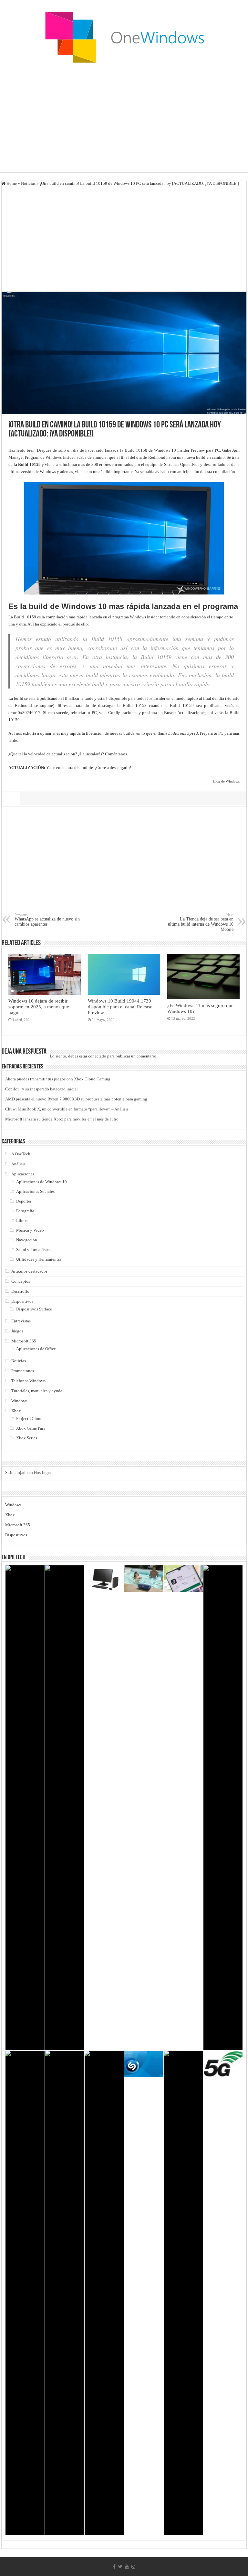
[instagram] (133, 2567)
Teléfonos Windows (28, 1381)
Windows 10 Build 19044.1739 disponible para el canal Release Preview (120, 1007)
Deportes (24, 1201)
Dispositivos (22, 1301)
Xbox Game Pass (31, 1428)
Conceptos (21, 1281)
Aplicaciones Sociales (35, 1191)
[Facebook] (114, 2567)
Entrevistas (21, 1321)
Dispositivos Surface (34, 1309)
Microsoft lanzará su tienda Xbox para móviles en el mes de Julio (62, 1119)
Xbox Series (27, 1438)
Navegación (27, 1240)
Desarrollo (20, 1291)
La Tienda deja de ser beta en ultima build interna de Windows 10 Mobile (201, 922)
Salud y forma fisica (33, 1250)
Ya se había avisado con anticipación (167, 472)
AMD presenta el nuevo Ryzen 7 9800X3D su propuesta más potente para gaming (76, 1099)
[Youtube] (127, 2567)
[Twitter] (120, 2567)
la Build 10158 (134, 450)
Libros (22, 1220)
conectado (97, 1056)
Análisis (18, 1164)
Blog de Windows (226, 781)
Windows (19, 1401)
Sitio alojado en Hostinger (28, 1472)
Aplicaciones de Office (36, 1349)
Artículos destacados (29, 1271)
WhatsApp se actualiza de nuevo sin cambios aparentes (47, 920)
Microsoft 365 (24, 1341)
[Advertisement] (124, 121)
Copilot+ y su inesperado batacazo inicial (41, 1089)
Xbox (16, 1411)
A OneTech (21, 1154)
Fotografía (25, 1211)
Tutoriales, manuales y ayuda (37, 1391)
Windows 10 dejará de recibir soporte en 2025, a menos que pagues (39, 1007)
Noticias (28, 183)
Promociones (23, 1371)
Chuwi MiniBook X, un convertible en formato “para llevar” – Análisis (67, 1109)
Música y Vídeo (30, 1230)
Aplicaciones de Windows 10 (41, 1182)
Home (11, 183)
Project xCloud (29, 1419)
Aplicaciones (23, 1174)
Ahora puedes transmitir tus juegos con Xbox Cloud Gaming (58, 1079)
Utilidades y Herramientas (39, 1259)
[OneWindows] (124, 37)
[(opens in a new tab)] (25, 1808)
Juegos (17, 1331)
